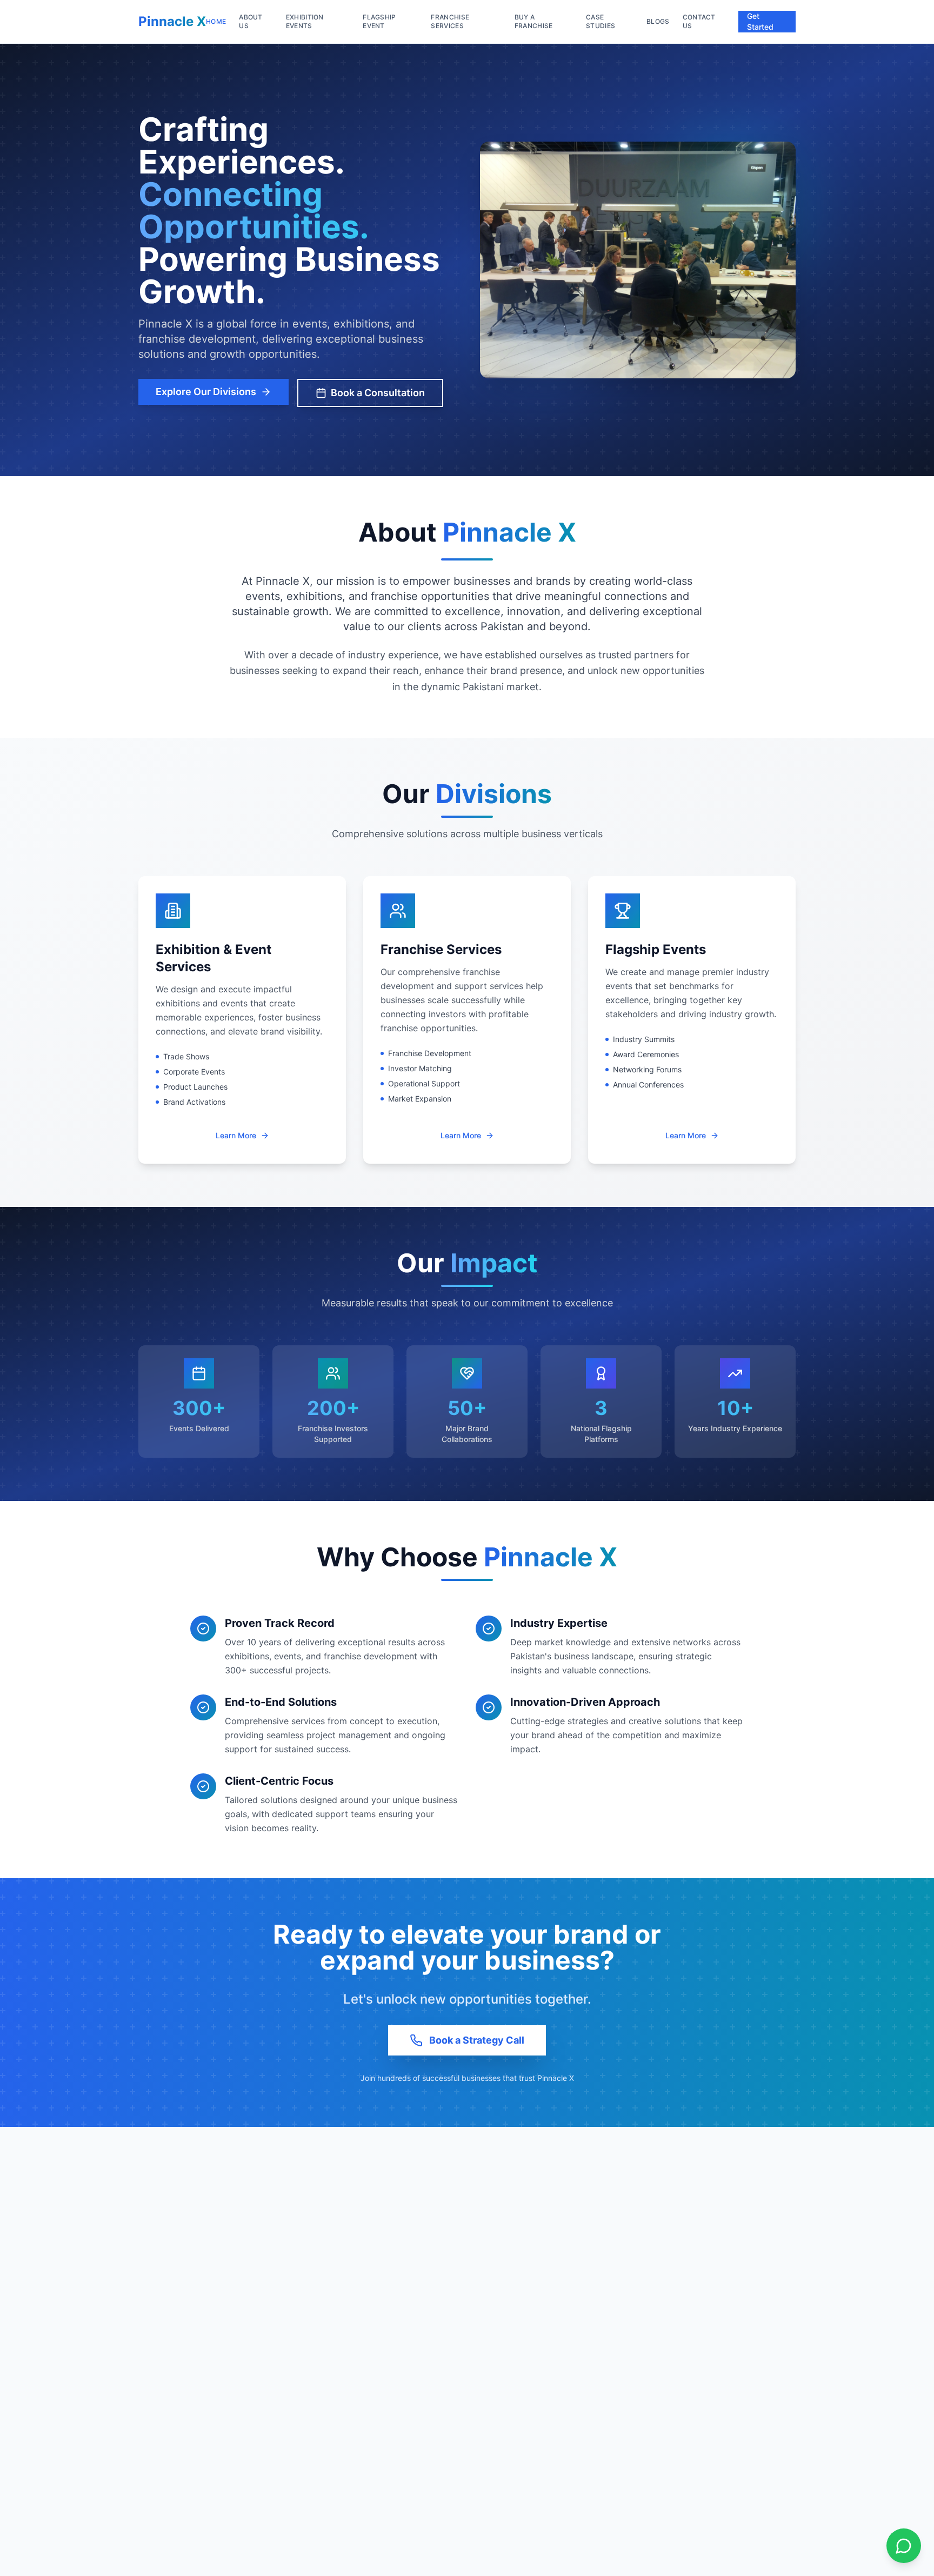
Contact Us (699, 21)
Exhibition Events (305, 21)
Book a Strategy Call (477, 2040)
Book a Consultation (378, 393)
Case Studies (601, 21)
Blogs (658, 21)
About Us (251, 21)
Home (216, 21)
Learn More (236, 1135)
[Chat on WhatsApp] (904, 2546)
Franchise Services (450, 21)
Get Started (760, 21)
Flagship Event (379, 21)
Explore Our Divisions (206, 392)
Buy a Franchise (534, 21)
